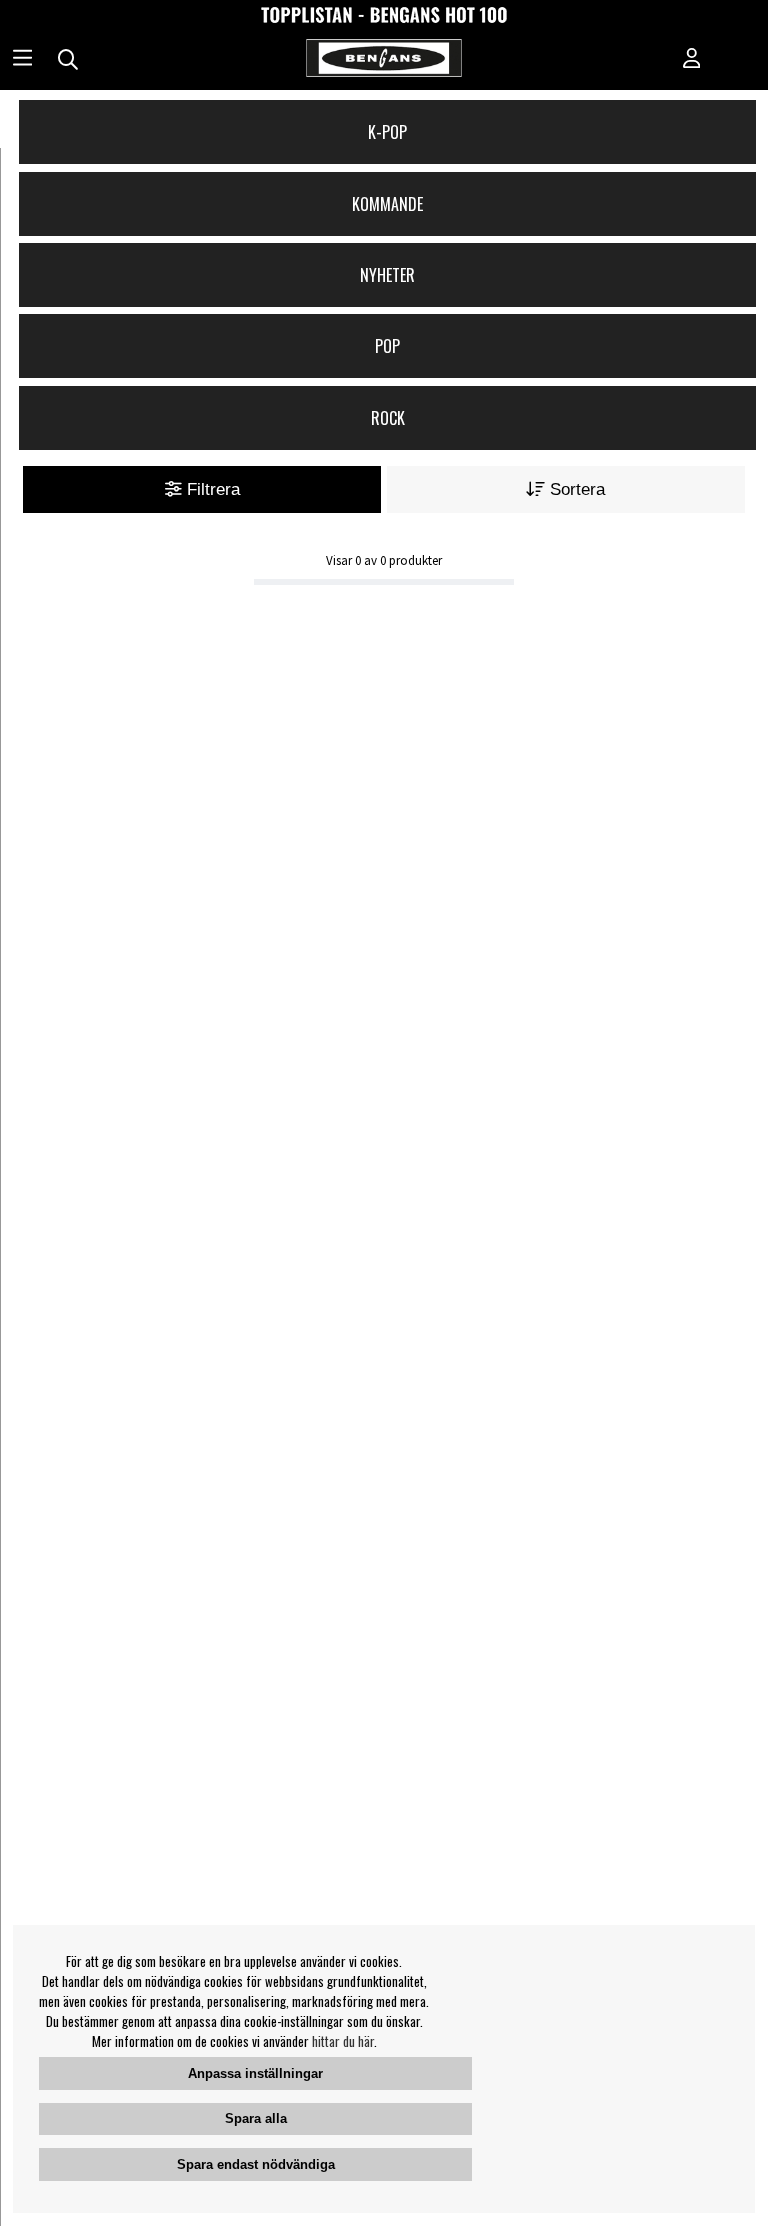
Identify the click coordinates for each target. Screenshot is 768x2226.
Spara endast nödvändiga (256, 2164)
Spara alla (256, 2118)
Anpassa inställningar (255, 2073)
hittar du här (343, 2041)
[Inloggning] (692, 60)
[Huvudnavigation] (22, 60)
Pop (387, 346)
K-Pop (387, 132)
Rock (388, 418)
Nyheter (387, 275)
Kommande (387, 204)
